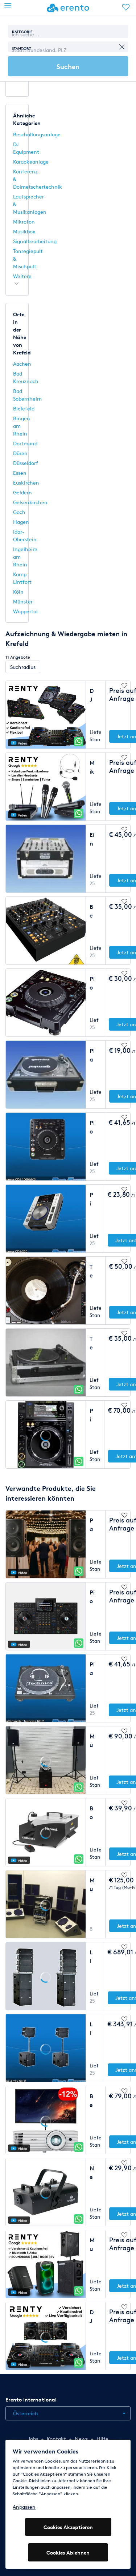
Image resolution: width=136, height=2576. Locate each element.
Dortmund (25, 443)
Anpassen (24, 2507)
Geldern (22, 492)
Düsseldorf (26, 463)
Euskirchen (26, 483)
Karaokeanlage (31, 162)
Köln (18, 592)
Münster (23, 601)
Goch (19, 512)
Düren (20, 453)
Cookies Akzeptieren (68, 2527)
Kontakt (56, 2439)
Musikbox (24, 231)
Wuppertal (25, 611)
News (81, 2439)
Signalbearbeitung (35, 241)
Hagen (21, 522)
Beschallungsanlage (37, 134)
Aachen (22, 364)
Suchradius (23, 667)
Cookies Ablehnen (68, 2553)
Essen (20, 473)
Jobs (33, 2439)
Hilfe (102, 2439)
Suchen (68, 66)
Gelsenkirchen (30, 502)
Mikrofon (24, 222)
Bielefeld (24, 408)
